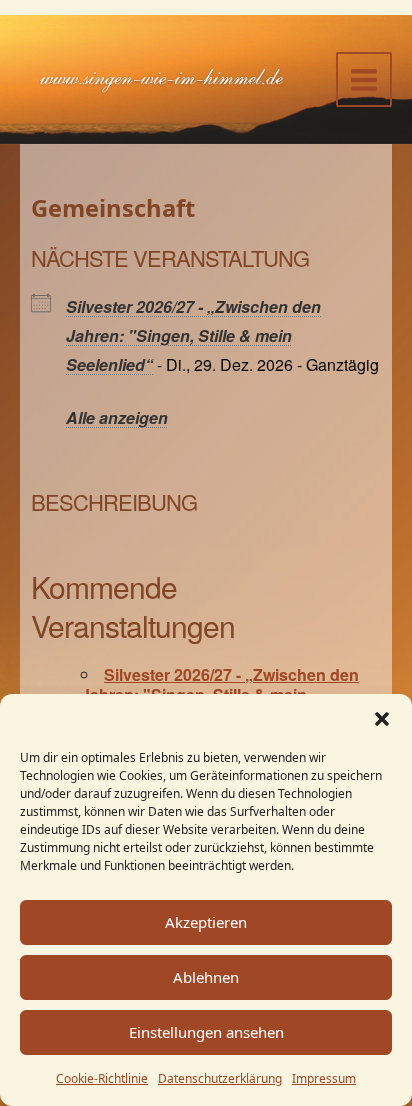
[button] (382, 719)
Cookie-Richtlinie (102, 1078)
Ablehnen (206, 977)
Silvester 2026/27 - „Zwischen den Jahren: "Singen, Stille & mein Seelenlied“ (193, 335)
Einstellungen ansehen (206, 1032)
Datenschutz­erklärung (220, 1078)
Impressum (324, 1078)
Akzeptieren (206, 922)
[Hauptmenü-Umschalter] (364, 80)
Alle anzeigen (117, 417)
